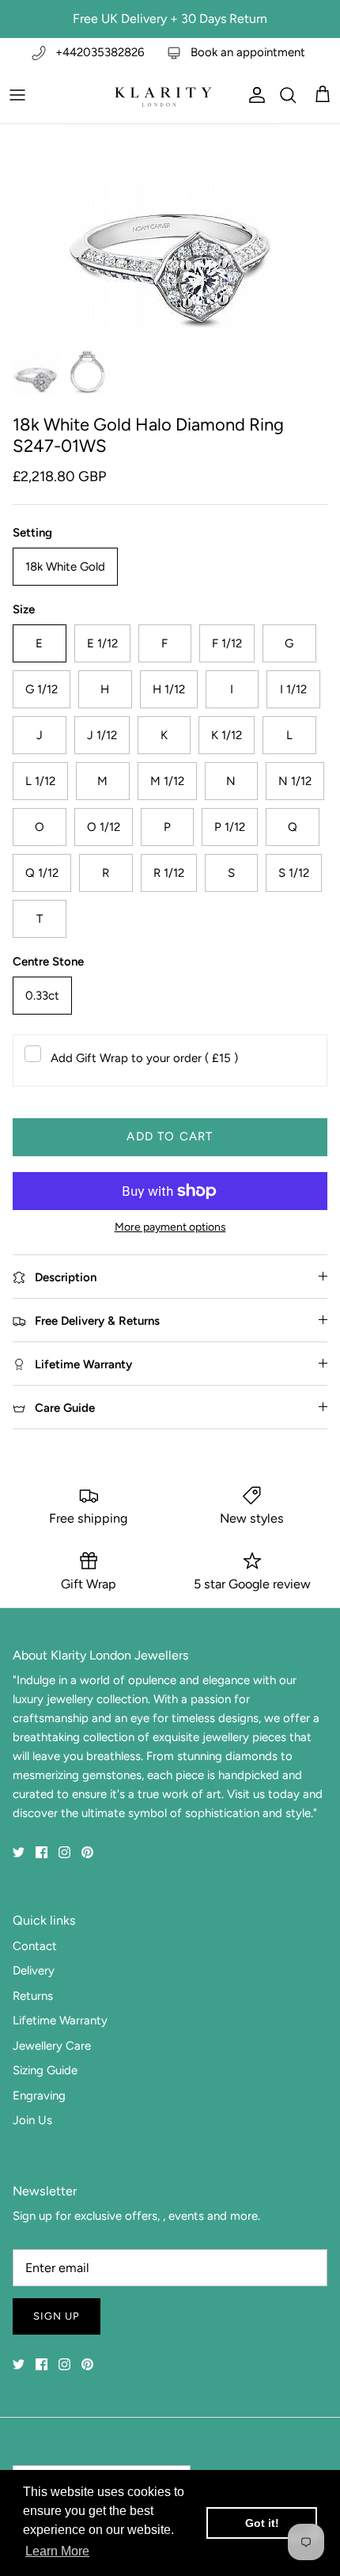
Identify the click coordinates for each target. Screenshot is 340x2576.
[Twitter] (19, 1852)
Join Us (32, 2120)
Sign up (57, 2316)
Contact (35, 1946)
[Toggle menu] (17, 95)
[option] (170, 232)
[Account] (253, 95)
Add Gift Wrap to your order (144, 1058)
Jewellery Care (52, 2046)
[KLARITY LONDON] (162, 95)
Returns (33, 1996)
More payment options (170, 1227)
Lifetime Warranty (60, 2020)
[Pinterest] (87, 1852)
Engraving (39, 2096)
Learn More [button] (57, 2551)
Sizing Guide (45, 2070)
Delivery (34, 1971)
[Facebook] (42, 1852)
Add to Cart (170, 1136)
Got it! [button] (262, 2523)
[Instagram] (64, 1852)
